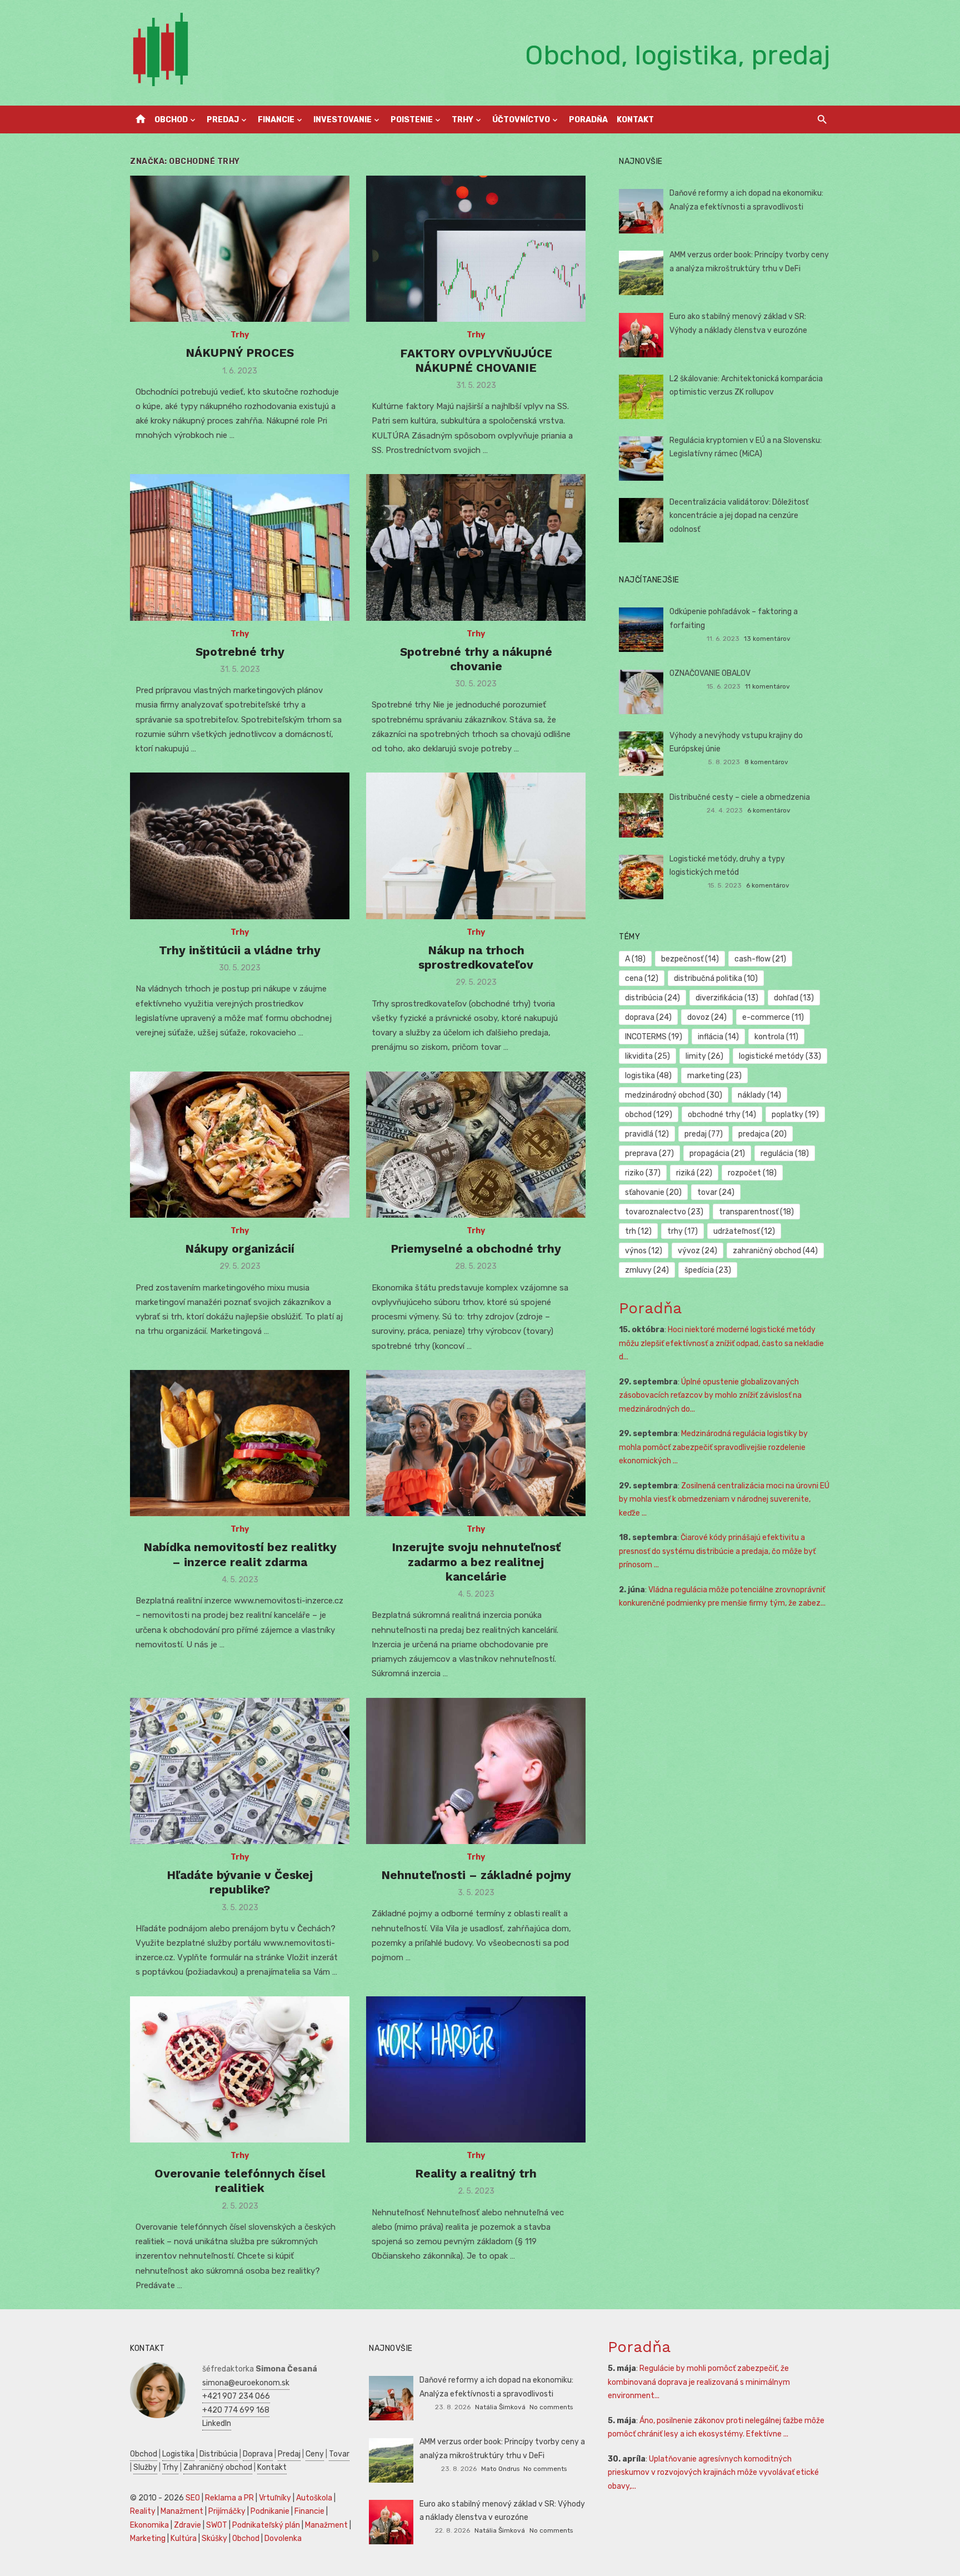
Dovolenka (283, 2538)
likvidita (647, 1056)
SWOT (217, 2525)
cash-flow (760, 959)
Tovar (339, 2454)
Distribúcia (219, 2454)
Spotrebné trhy (240, 652)
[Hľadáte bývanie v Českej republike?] (240, 1771)
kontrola (776, 1037)
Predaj (223, 120)
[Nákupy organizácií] (240, 1145)
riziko (643, 1173)
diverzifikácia (727, 998)
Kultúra (184, 2538)
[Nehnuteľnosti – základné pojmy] (476, 1771)
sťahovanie (653, 1192)
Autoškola (314, 2498)
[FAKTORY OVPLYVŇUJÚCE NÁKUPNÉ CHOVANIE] (476, 249)
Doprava (258, 2454)
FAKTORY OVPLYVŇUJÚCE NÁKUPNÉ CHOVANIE (476, 360)
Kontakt (635, 120)
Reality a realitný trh (476, 2173)
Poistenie (412, 120)
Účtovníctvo (521, 120)
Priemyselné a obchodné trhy (476, 1249)
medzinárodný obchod (674, 1095)
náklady (759, 1095)
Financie (276, 120)
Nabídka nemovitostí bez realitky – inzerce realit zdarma (240, 1554)
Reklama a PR (229, 2498)
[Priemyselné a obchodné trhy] (476, 1145)
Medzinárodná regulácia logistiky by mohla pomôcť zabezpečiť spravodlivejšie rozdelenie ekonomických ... (713, 1447)
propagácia (717, 1154)
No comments (551, 2407)
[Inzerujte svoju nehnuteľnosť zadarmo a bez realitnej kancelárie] (476, 1443)
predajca (762, 1134)
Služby (145, 2467)
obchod (649, 1115)
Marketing (148, 2538)
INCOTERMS (654, 1037)
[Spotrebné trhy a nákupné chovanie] (476, 547)
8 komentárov (766, 762)
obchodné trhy (722, 1115)
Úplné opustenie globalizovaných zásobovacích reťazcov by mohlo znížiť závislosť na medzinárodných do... (710, 1396)
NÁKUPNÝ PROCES (240, 353)
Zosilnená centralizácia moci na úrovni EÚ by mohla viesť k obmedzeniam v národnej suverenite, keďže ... (724, 1499)
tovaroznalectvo (664, 1212)
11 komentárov (767, 686)
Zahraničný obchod (218, 2467)
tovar (716, 1192)
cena (642, 978)
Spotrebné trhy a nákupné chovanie (476, 659)
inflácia (718, 1037)
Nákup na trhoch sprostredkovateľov (476, 957)
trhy (682, 1231)
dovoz (707, 1017)
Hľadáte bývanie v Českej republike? (240, 1882)
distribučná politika (716, 978)
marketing (714, 1076)
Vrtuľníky (275, 2498)
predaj (704, 1134)
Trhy (462, 120)
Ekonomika (149, 2525)
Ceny (315, 2454)
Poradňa (588, 120)
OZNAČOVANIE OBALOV (710, 673)
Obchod (171, 120)
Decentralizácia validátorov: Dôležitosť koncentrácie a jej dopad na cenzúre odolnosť (739, 516)
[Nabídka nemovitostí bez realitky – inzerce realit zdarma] (240, 1443)
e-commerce (773, 1017)
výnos (644, 1251)
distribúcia (652, 998)
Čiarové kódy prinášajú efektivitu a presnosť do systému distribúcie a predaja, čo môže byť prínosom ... (717, 1551)
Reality (143, 2511)
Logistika (178, 2454)
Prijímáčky (227, 2511)
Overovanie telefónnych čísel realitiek (240, 2181)
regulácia (785, 1154)
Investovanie (342, 120)
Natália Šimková (500, 2407)
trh (638, 1231)
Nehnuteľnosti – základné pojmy (476, 1875)
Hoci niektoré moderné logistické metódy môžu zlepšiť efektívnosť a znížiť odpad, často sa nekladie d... (721, 1343)
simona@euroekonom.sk (246, 2383)
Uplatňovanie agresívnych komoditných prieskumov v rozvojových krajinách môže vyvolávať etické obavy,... (713, 2473)
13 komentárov (767, 639)
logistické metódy (780, 1056)
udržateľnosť (744, 1231)
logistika (648, 1076)
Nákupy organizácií (240, 1249)
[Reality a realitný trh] (476, 2069)
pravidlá (647, 1134)
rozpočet (752, 1173)
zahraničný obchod (775, 1251)
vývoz (697, 1251)
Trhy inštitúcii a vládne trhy (240, 950)
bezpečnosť (690, 959)
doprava (648, 1017)
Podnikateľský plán (266, 2525)
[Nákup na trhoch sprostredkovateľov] (476, 846)
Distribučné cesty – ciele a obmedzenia (740, 797)
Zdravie (187, 2525)
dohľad (794, 998)
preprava (649, 1154)
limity (704, 1056)
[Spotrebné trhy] (240, 547)
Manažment (182, 2511)
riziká (694, 1173)
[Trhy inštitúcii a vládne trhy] (240, 846)
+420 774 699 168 (236, 2410)
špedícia (708, 1270)
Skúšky (214, 2538)
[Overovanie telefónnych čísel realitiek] (240, 2069)
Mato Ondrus (500, 2469)
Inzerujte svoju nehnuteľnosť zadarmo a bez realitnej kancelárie (476, 1562)
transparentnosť (756, 1212)
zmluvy (647, 1270)
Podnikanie (270, 2511)
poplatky (795, 1115)
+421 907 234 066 (236, 2396)
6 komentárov (769, 810)
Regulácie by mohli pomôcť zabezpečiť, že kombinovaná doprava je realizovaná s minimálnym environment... (699, 2382)
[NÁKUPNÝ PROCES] (240, 249)
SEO (193, 2498)
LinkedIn (217, 2423)
